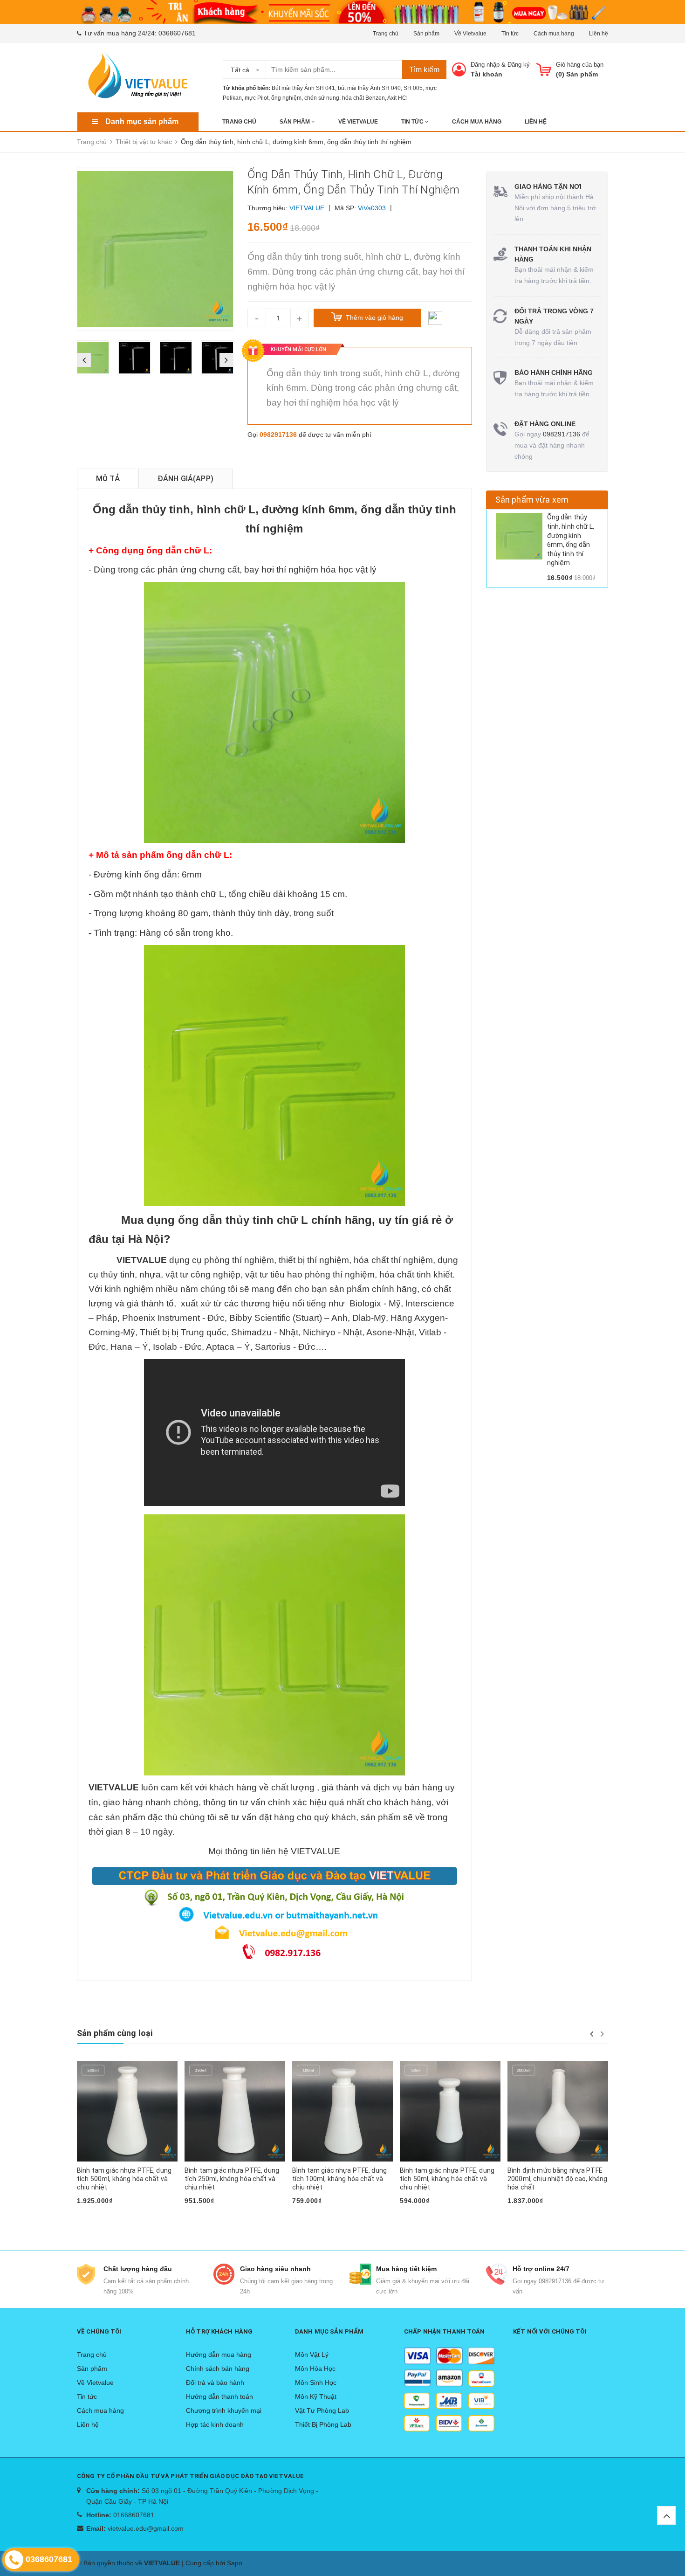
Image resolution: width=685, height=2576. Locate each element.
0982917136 (278, 435)
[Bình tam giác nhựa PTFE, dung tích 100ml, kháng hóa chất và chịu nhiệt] (342, 2111)
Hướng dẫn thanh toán (219, 2396)
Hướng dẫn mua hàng (219, 2355)
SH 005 (413, 88)
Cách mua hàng (554, 34)
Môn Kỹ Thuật (316, 2396)
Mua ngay (204, 2216)
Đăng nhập (485, 65)
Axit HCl (397, 98)
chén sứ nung (322, 98)
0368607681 (177, 33)
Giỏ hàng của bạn (580, 65)
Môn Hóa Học (315, 2369)
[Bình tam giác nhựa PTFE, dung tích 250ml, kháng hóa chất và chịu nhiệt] (235, 2111)
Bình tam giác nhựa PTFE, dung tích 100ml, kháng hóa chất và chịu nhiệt (339, 2179)
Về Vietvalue (470, 34)
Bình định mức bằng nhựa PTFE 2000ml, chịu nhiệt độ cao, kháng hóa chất (557, 2179)
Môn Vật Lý (312, 2355)
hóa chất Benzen (363, 98)
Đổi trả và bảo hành (215, 2383)
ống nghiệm (286, 98)
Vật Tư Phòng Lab (322, 2410)
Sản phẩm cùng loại (115, 2033)
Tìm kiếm (424, 70)
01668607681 (134, 2515)
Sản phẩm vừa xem (532, 500)
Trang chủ (386, 34)
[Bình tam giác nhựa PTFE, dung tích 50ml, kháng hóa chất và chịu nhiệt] (450, 2111)
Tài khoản (486, 74)
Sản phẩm (426, 34)
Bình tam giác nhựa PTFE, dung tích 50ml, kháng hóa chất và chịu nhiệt (447, 2179)
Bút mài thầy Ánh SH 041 (303, 88)
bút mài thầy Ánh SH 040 (369, 88)
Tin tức (510, 34)
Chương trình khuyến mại (224, 2410)
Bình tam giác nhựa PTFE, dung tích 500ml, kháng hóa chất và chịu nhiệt (124, 2179)
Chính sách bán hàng (218, 2369)
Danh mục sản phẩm (142, 121)
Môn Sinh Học (316, 2383)
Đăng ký (519, 65)
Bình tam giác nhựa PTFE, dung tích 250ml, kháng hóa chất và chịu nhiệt (232, 2179)
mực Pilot (257, 98)
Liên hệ (599, 34)
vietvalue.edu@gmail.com (146, 2528)
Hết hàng (96, 2216)
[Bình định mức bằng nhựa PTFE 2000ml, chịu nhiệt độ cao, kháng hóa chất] (558, 2111)
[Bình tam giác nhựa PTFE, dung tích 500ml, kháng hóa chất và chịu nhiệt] (127, 2111)
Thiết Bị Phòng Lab (323, 2424)
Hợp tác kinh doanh (215, 2424)
